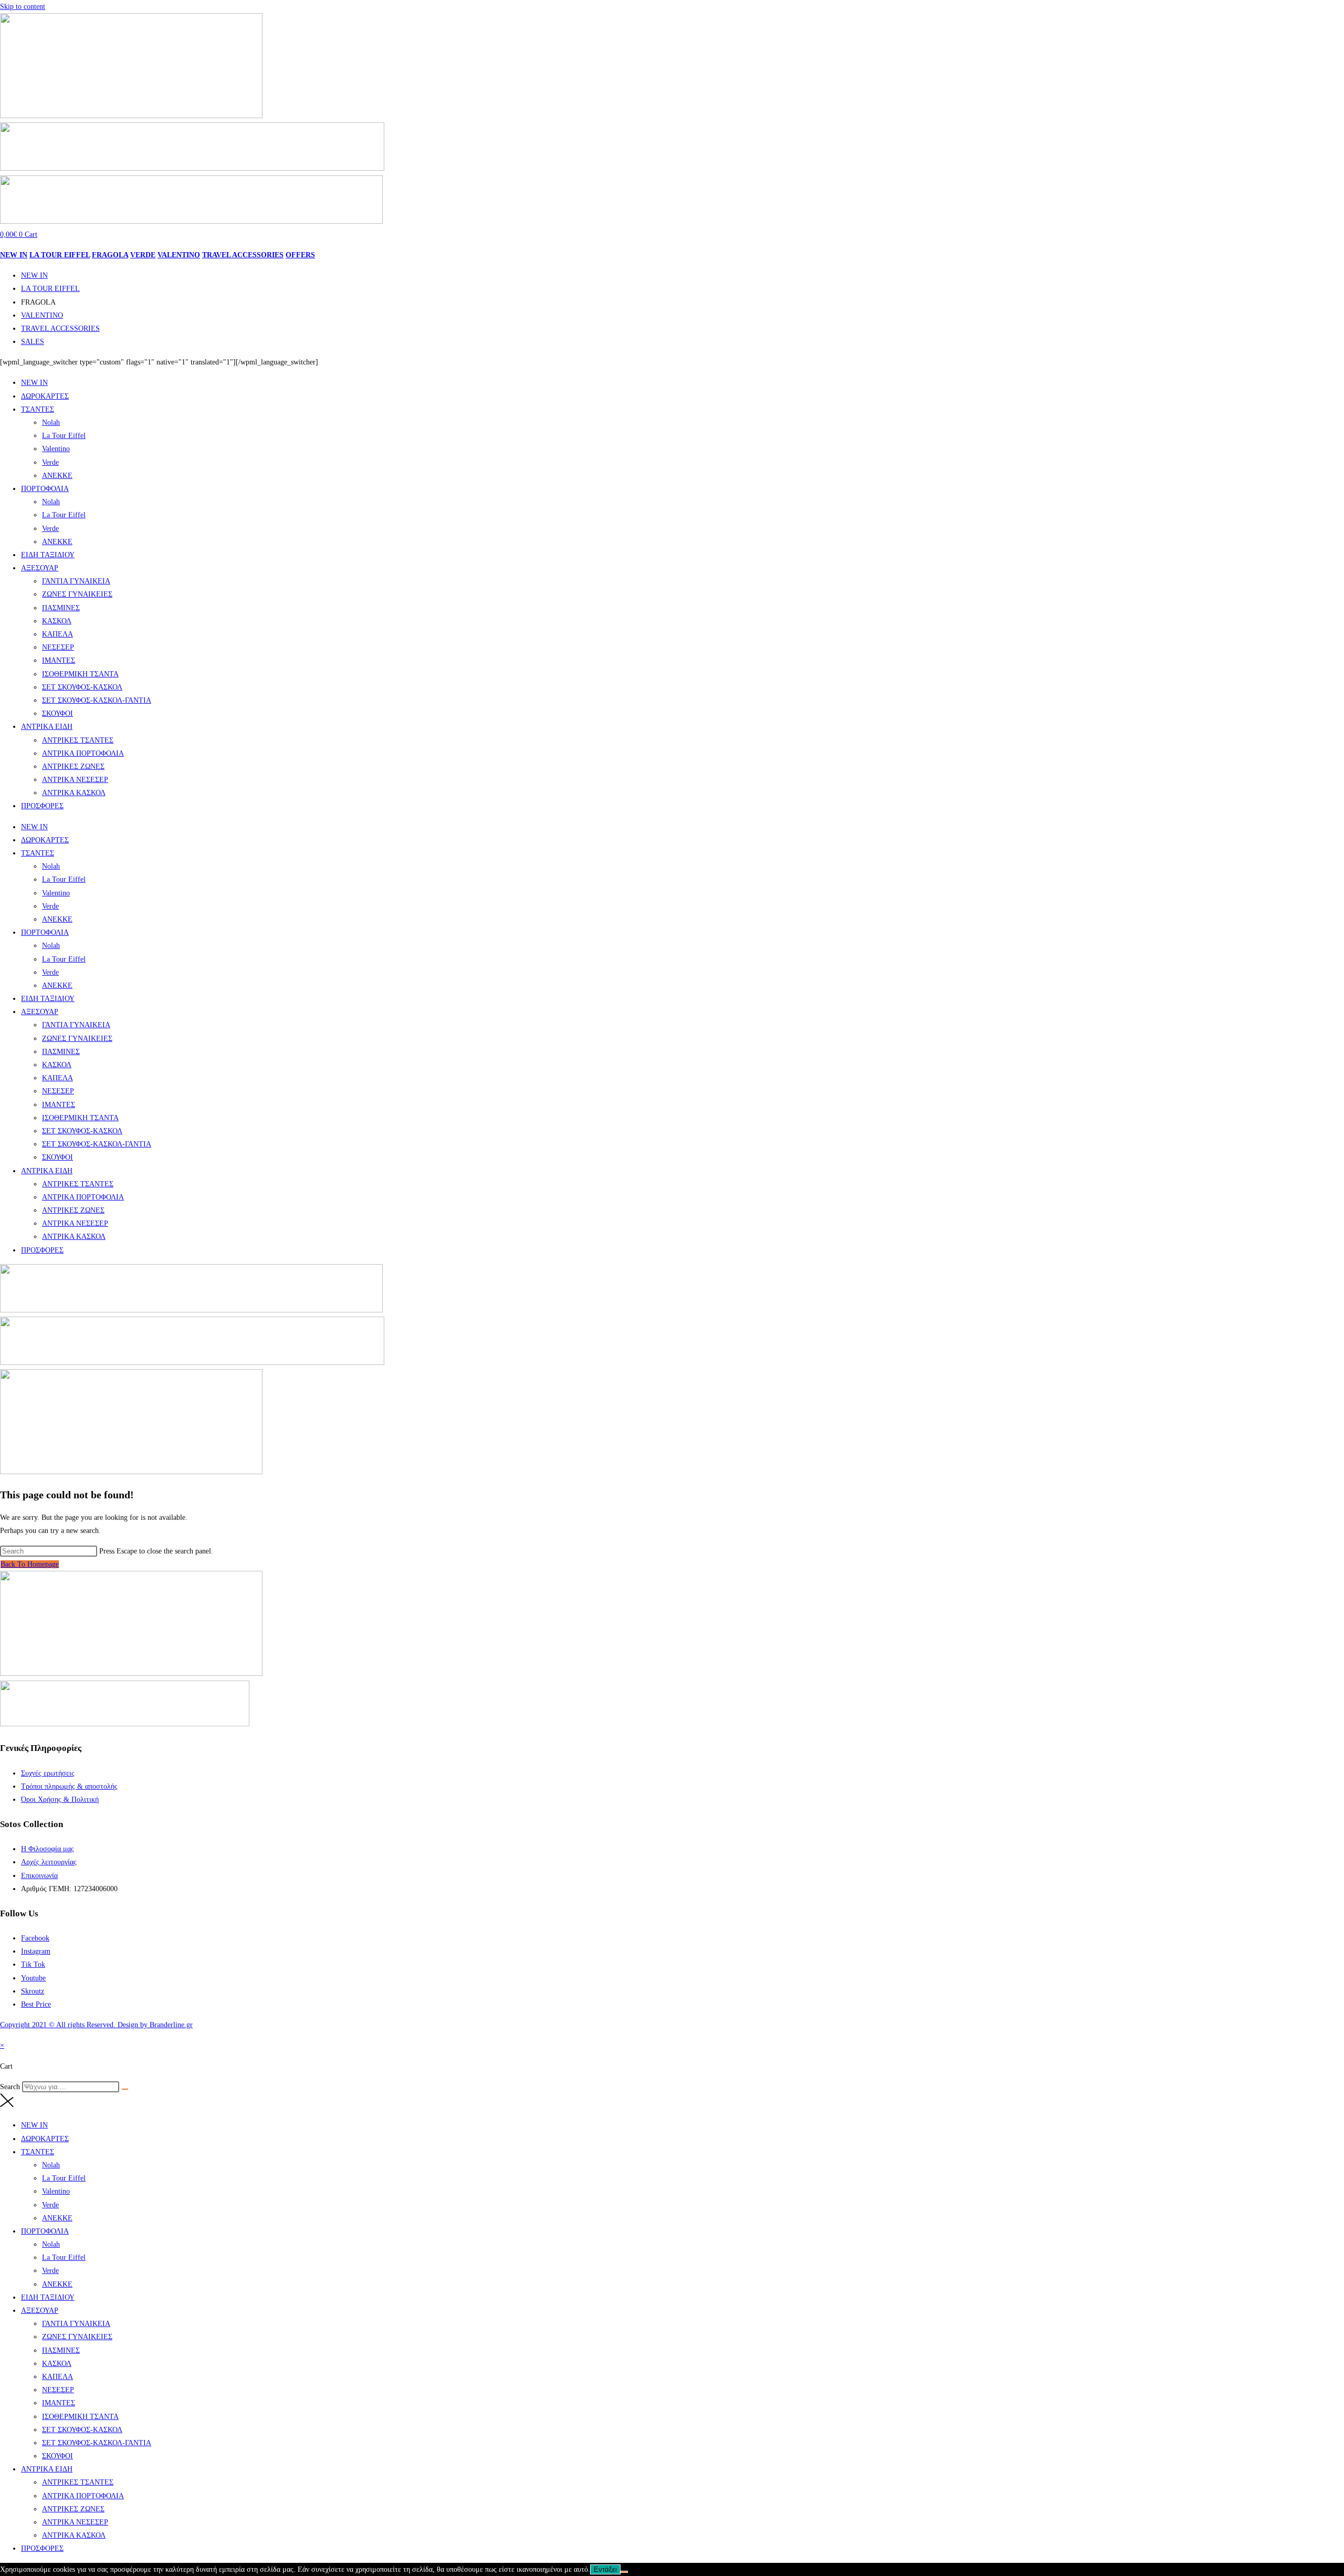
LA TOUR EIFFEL (60, 255)
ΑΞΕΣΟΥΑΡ (40, 568)
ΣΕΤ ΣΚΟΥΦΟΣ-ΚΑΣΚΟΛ (82, 687)
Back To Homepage (30, 1564)
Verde (50, 462)
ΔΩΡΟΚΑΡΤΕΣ (45, 396)
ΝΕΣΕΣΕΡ (58, 647)
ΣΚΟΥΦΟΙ (57, 713)
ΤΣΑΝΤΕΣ (38, 409)
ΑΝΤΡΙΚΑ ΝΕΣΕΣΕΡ (75, 780)
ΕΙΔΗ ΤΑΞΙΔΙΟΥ (48, 555)
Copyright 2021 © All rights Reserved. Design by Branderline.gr (96, 2025)
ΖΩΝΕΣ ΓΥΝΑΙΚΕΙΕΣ (77, 594)
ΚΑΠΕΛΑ (57, 634)
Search (10, 2087)
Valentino (56, 449)
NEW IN (14, 255)
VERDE (143, 255)
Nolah (51, 423)
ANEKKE (57, 476)
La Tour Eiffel (64, 436)
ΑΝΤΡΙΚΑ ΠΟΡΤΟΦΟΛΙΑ (83, 753)
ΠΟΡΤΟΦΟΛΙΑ (45, 489)
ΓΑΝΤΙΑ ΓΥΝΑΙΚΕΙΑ (76, 581)
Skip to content (23, 7)
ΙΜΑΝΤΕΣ (59, 660)
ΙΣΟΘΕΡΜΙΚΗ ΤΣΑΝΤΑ (80, 674)
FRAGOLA (110, 255)
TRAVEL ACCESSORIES (243, 255)
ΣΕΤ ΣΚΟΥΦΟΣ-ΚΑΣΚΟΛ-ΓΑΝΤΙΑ (97, 700)
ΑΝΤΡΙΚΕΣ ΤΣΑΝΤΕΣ (78, 740)
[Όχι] (624, 2572)
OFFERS (300, 255)
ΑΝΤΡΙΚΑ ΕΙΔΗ (47, 727)
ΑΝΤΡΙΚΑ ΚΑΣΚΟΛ (74, 793)
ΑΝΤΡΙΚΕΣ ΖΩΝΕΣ (73, 766)
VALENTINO (179, 255)
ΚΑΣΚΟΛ (57, 621)
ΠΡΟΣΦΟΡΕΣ (42, 806)
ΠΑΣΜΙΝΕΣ (61, 608)
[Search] (125, 2089)
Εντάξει (605, 2569)
